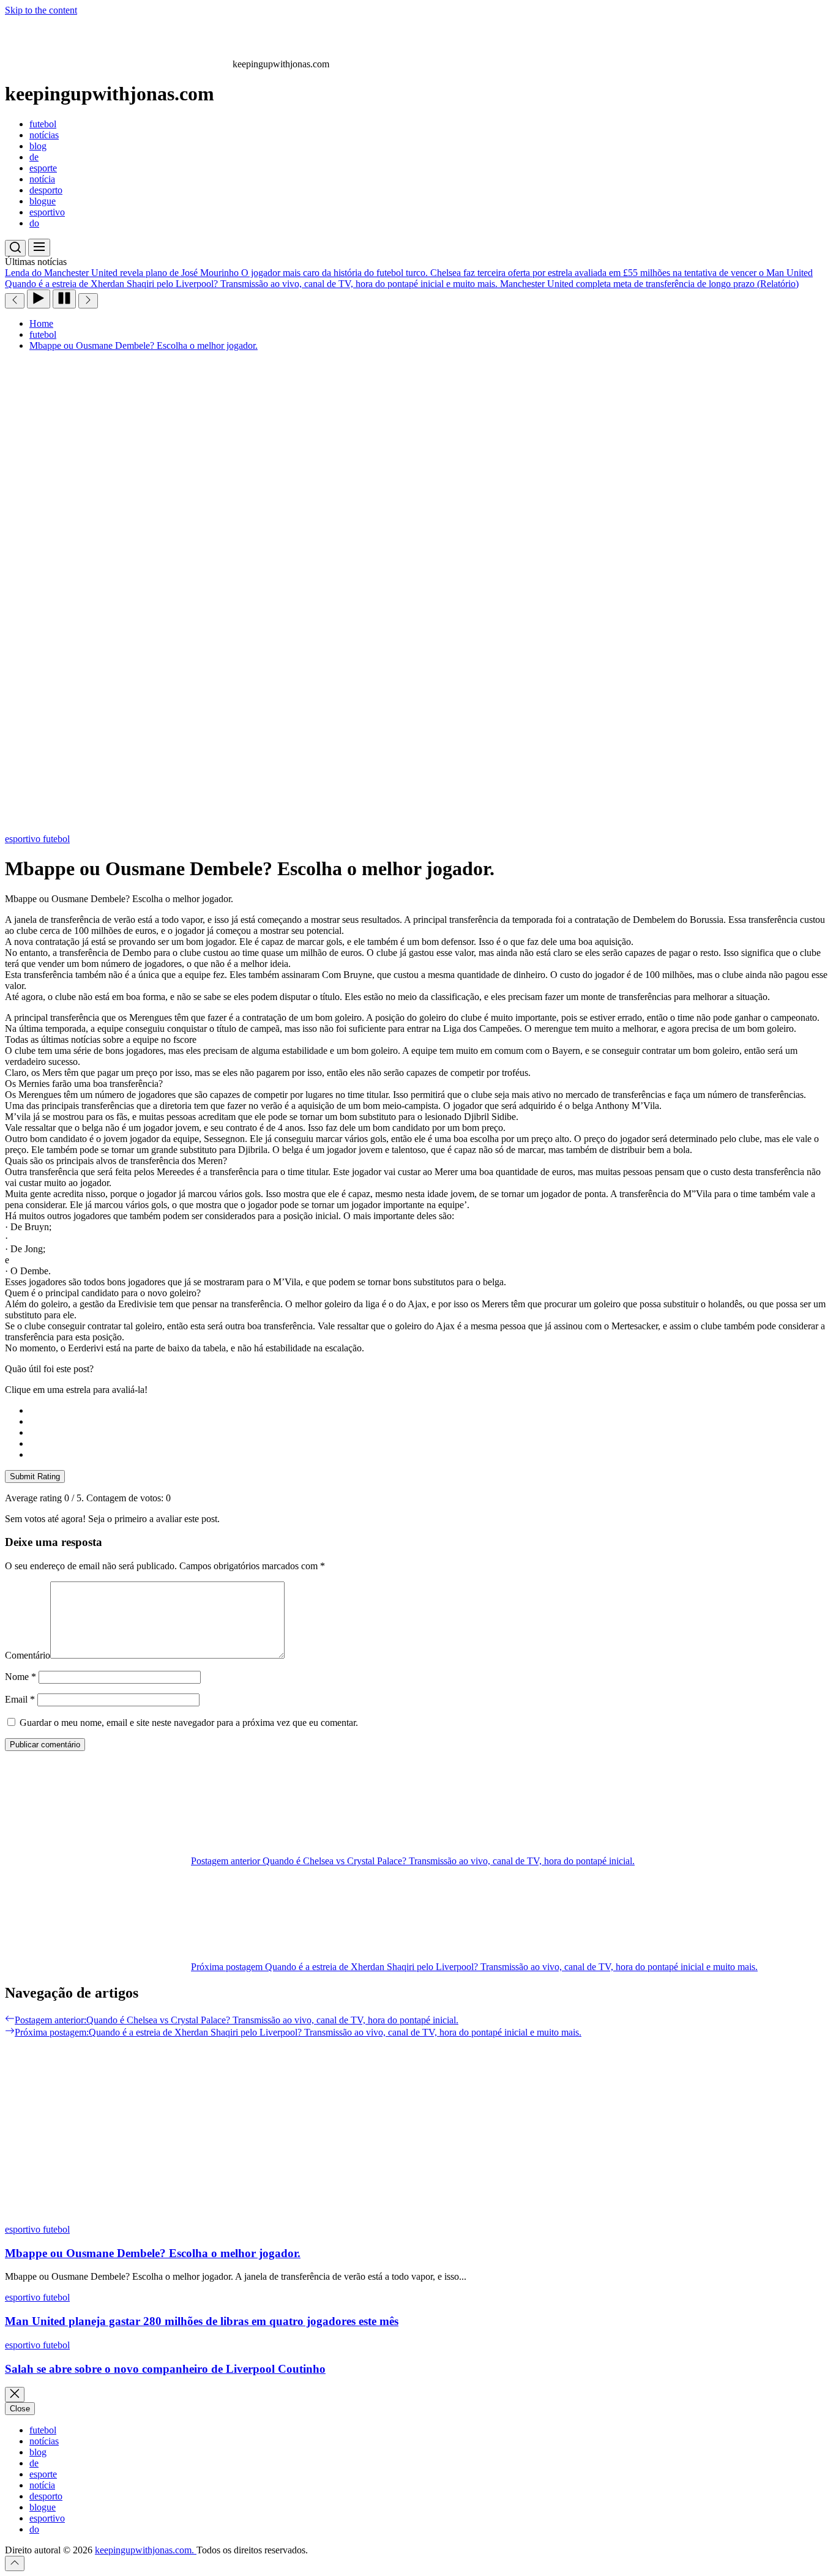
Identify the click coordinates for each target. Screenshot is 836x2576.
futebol (43, 124)
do (34, 223)
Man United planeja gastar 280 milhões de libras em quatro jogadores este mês (202, 2321)
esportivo (47, 212)
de (34, 157)
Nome (21, 1677)
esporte (43, 168)
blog (38, 146)
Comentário (28, 1655)
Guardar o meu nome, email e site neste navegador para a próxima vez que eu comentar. (189, 1723)
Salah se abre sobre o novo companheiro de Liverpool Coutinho (165, 2369)
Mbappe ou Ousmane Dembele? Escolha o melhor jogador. (153, 2253)
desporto (46, 190)
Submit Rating (35, 1477)
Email (20, 1699)
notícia (42, 179)
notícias (44, 135)
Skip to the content (41, 10)
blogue (43, 201)
